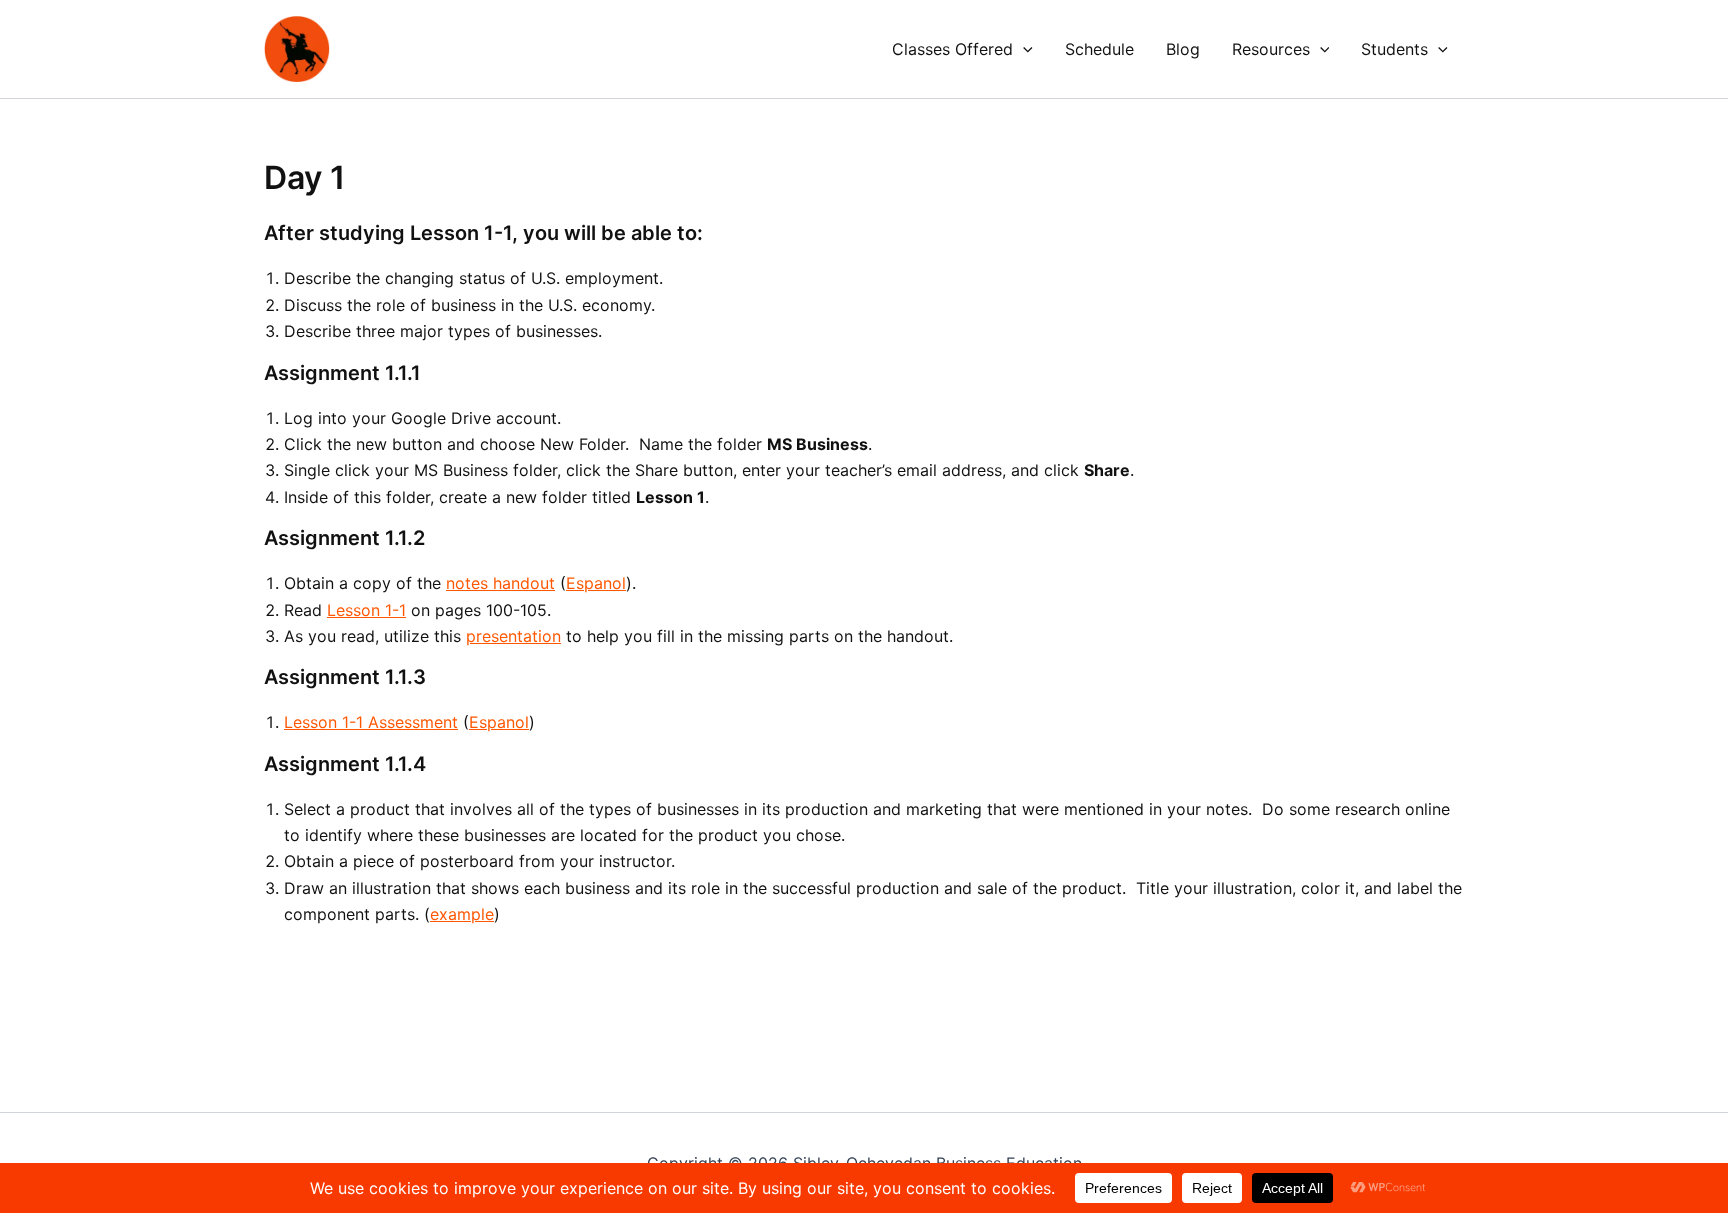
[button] (1023, 49)
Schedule (1099, 49)
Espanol (596, 583)
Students (1394, 49)
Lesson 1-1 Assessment (371, 722)
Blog (1183, 49)
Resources (1271, 49)
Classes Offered (952, 49)
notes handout (500, 583)
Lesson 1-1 (366, 610)
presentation (513, 636)
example (462, 914)
